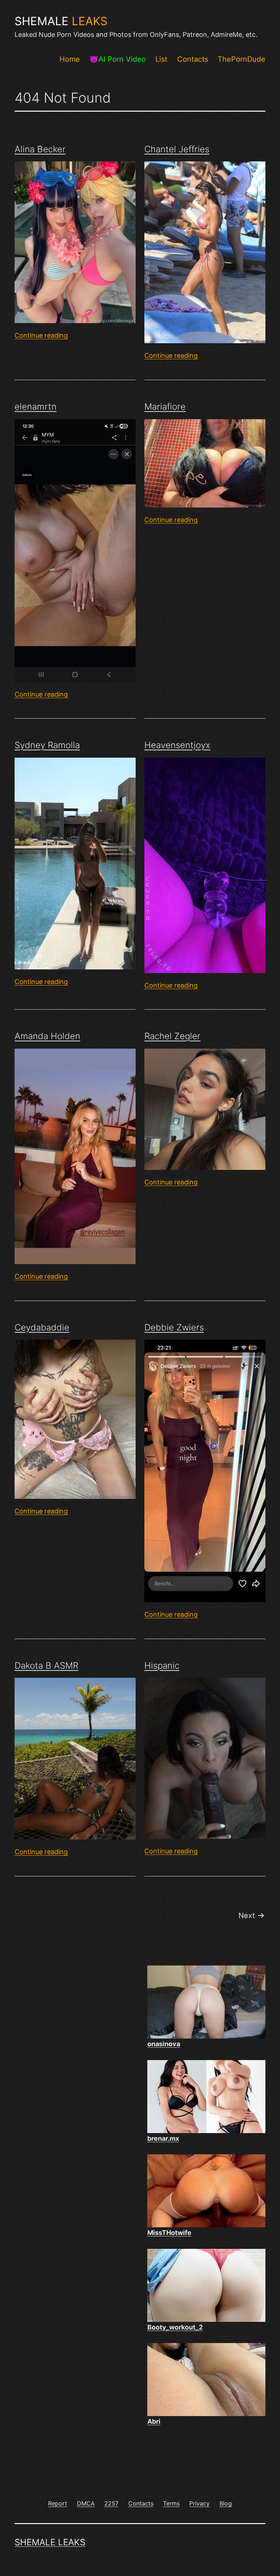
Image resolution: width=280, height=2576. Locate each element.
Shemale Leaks (50, 2542)
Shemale (61, 21)
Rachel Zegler (172, 1036)
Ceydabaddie (42, 1327)
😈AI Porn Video (118, 59)
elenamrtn (36, 407)
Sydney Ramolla (47, 745)
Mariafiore (165, 407)
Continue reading (41, 335)
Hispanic (162, 1666)
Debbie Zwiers (174, 1327)
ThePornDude (242, 59)
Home (70, 59)
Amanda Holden (47, 1036)
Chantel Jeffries (177, 149)
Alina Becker (40, 149)
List (161, 59)
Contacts (193, 59)
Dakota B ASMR (46, 1666)
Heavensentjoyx (177, 745)
